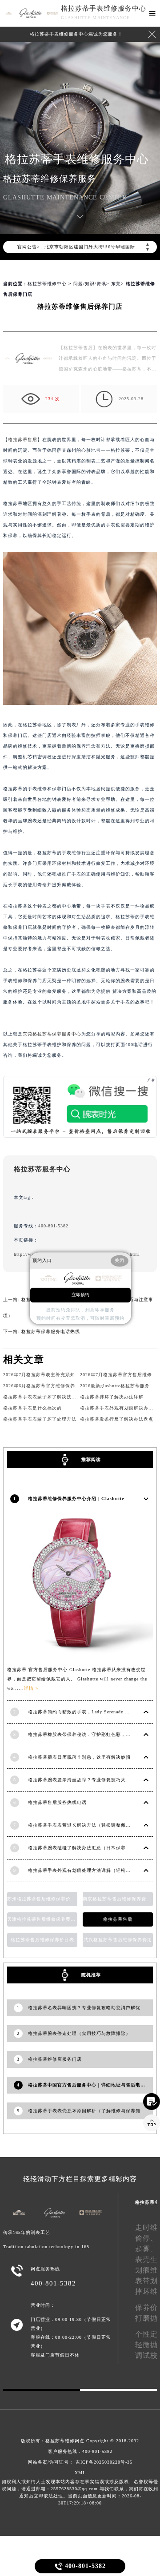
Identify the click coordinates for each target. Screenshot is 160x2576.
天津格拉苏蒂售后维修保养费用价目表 (42, 1919)
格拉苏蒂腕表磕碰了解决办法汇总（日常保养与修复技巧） (92, 1848)
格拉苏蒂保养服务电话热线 (51, 1332)
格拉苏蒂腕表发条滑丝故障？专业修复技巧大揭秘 (82, 1780)
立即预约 (80, 1295)
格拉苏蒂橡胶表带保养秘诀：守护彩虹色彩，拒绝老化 (87, 1734)
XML (80, 2473)
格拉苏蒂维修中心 (47, 284)
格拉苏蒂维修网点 (65, 2441)
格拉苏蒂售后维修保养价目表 (42, 1940)
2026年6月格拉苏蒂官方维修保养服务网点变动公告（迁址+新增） (75, 1386)
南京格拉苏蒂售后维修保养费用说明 (118, 1899)
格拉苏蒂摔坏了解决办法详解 (112, 1397)
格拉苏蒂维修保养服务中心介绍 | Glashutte (76, 1499)
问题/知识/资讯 (90, 284)
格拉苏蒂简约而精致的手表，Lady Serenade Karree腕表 (88, 1712)
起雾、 (146, 2249)
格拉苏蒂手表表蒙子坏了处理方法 (40, 1419)
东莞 (116, 284)
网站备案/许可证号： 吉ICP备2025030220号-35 (80, 2462)
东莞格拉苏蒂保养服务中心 (52, 1034)
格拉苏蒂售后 (23, 440)
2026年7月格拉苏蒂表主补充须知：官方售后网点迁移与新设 (68, 1375)
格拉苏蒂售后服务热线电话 (57, 1802)
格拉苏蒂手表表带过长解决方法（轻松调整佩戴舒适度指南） (94, 1825)
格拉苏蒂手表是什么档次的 (32, 1408)
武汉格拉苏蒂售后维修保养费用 (118, 1940)
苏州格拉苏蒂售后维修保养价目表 (42, 1899)
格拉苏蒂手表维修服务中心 (104, 8)
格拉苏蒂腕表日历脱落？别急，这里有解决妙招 (79, 1757)
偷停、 (146, 2238)
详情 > (31, 1688)
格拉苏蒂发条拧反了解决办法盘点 (117, 1419)
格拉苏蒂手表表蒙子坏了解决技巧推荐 (45, 1397)
